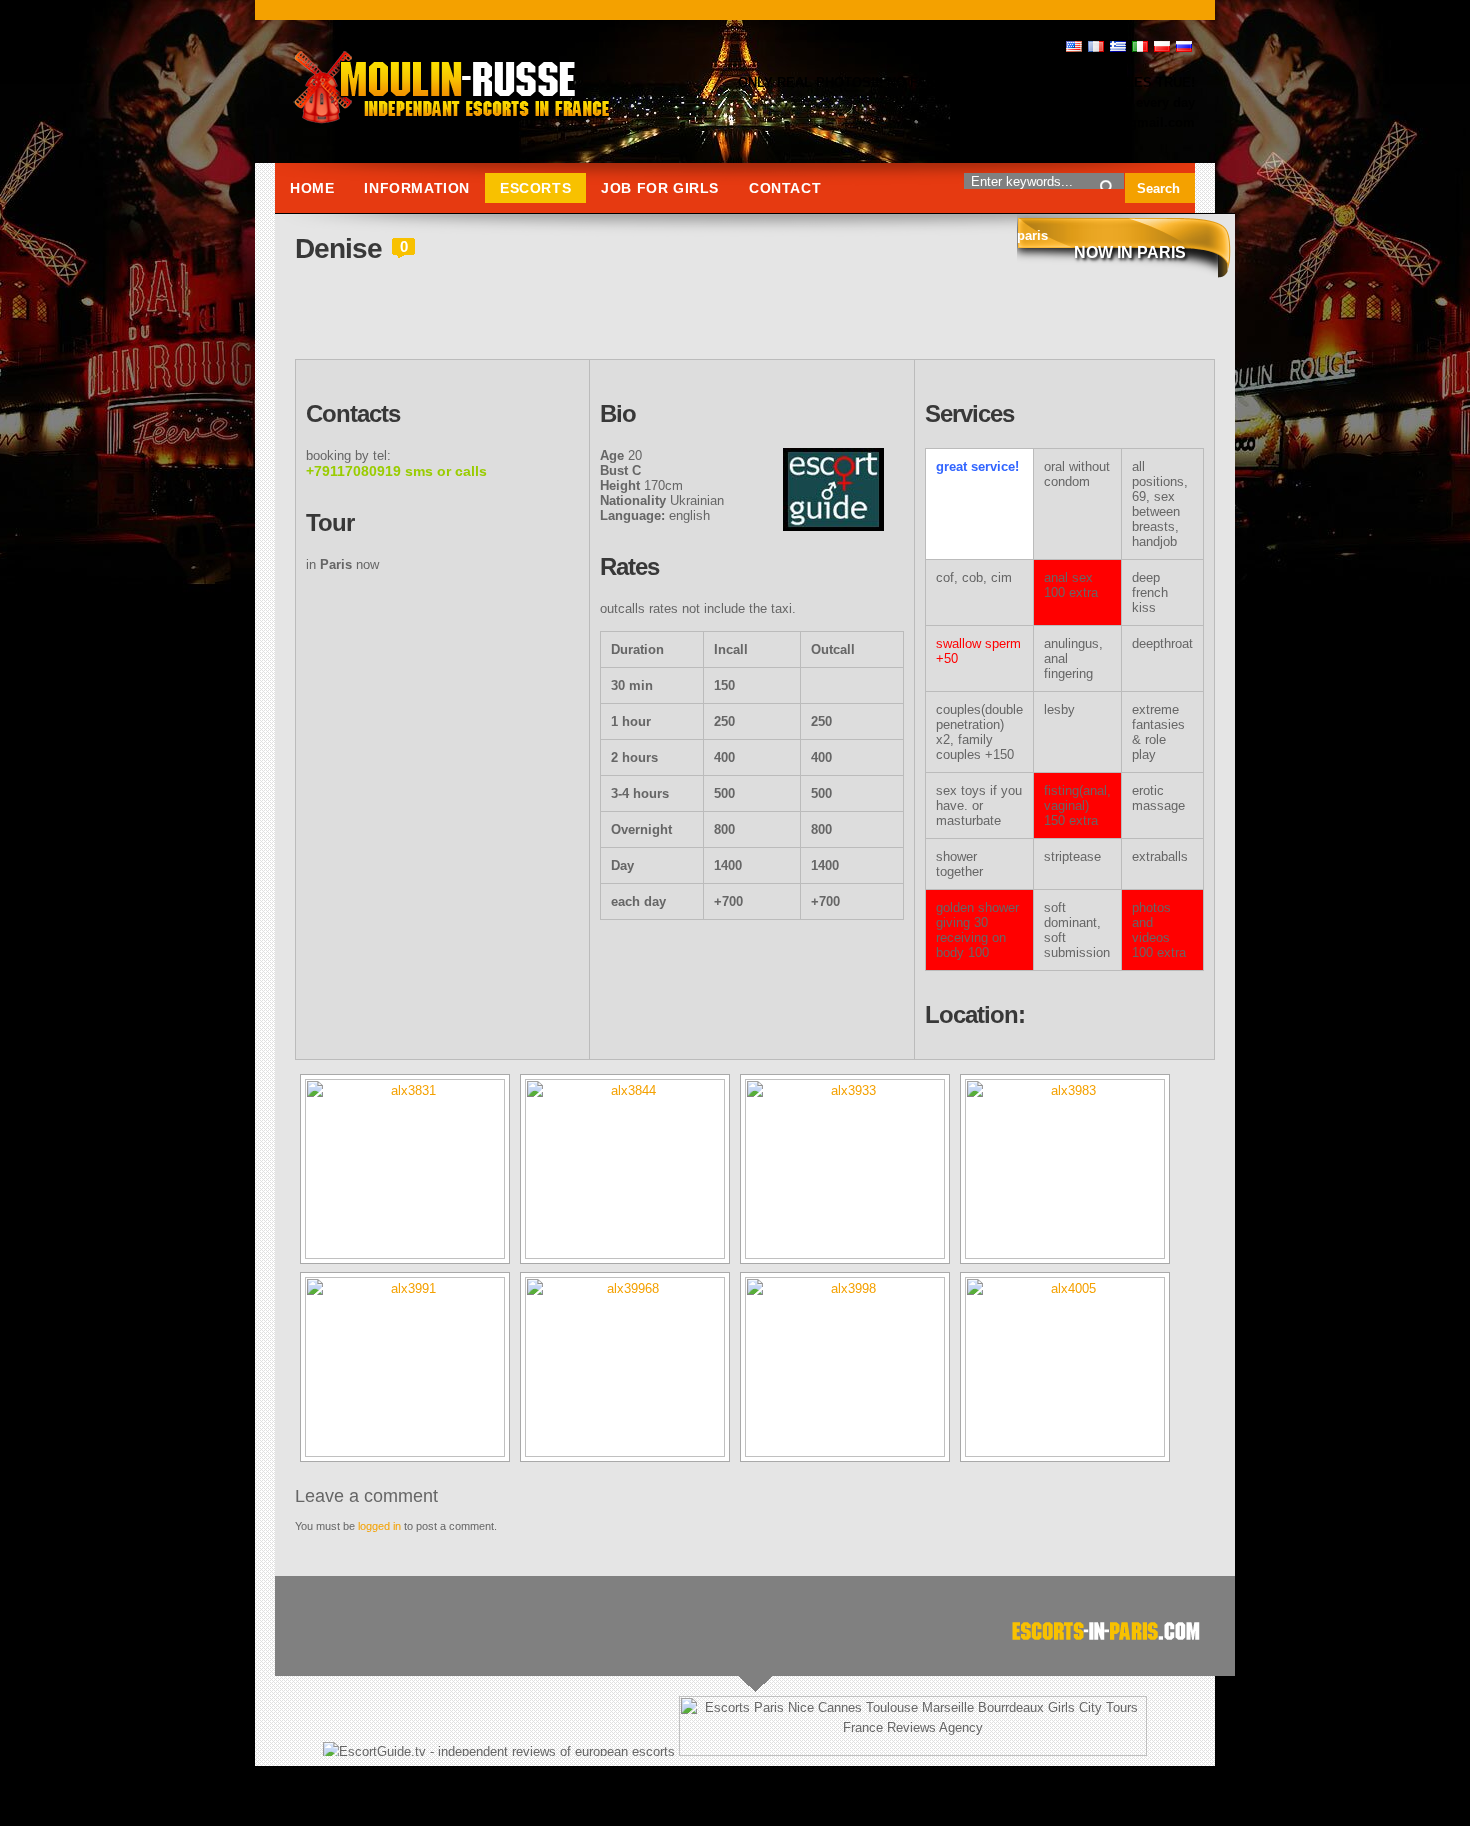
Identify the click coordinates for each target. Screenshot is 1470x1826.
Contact (785, 188)
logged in (379, 1526)
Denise (338, 248)
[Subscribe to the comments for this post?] (370, 329)
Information (417, 188)
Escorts (535, 188)
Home (312, 188)
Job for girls (660, 188)
